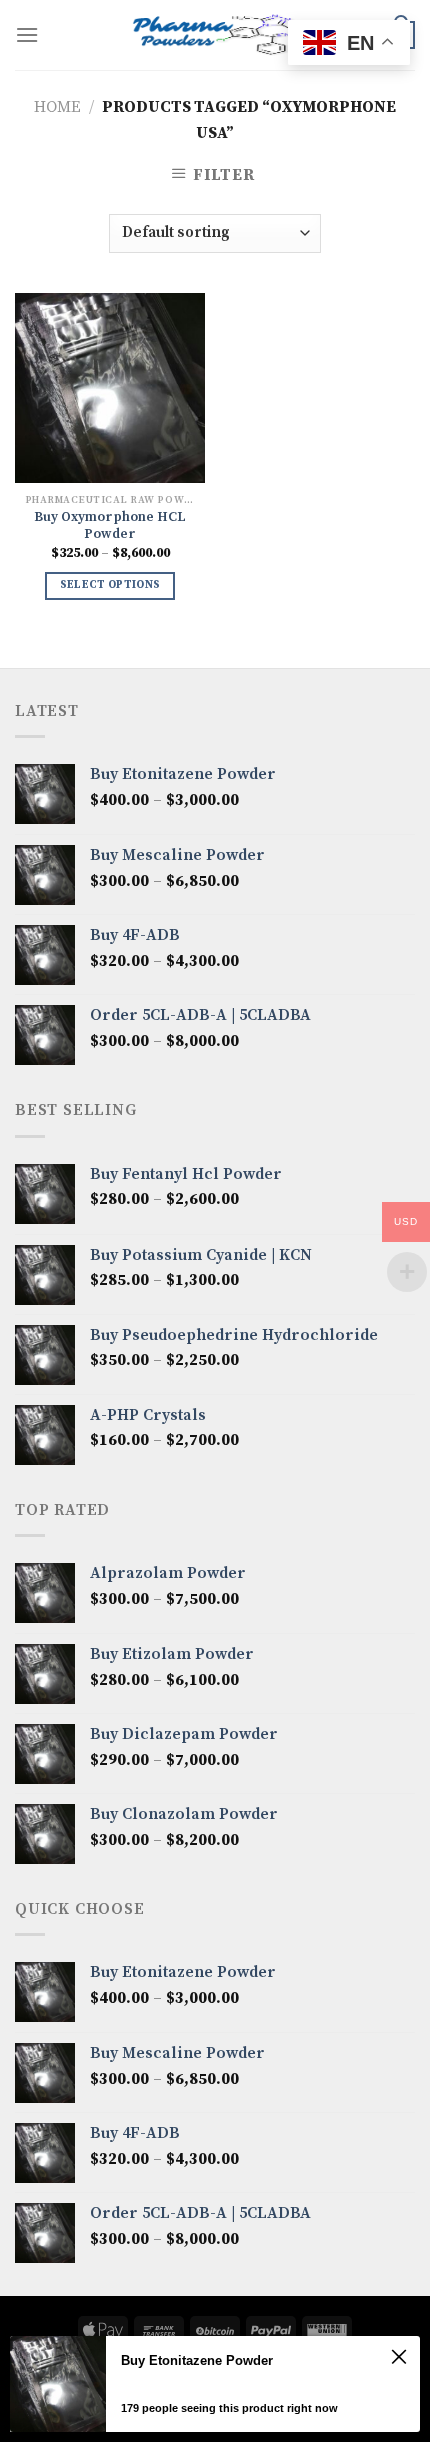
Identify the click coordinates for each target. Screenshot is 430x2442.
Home (57, 107)
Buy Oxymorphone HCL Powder (110, 526)
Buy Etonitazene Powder (197, 2360)
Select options (110, 585)
